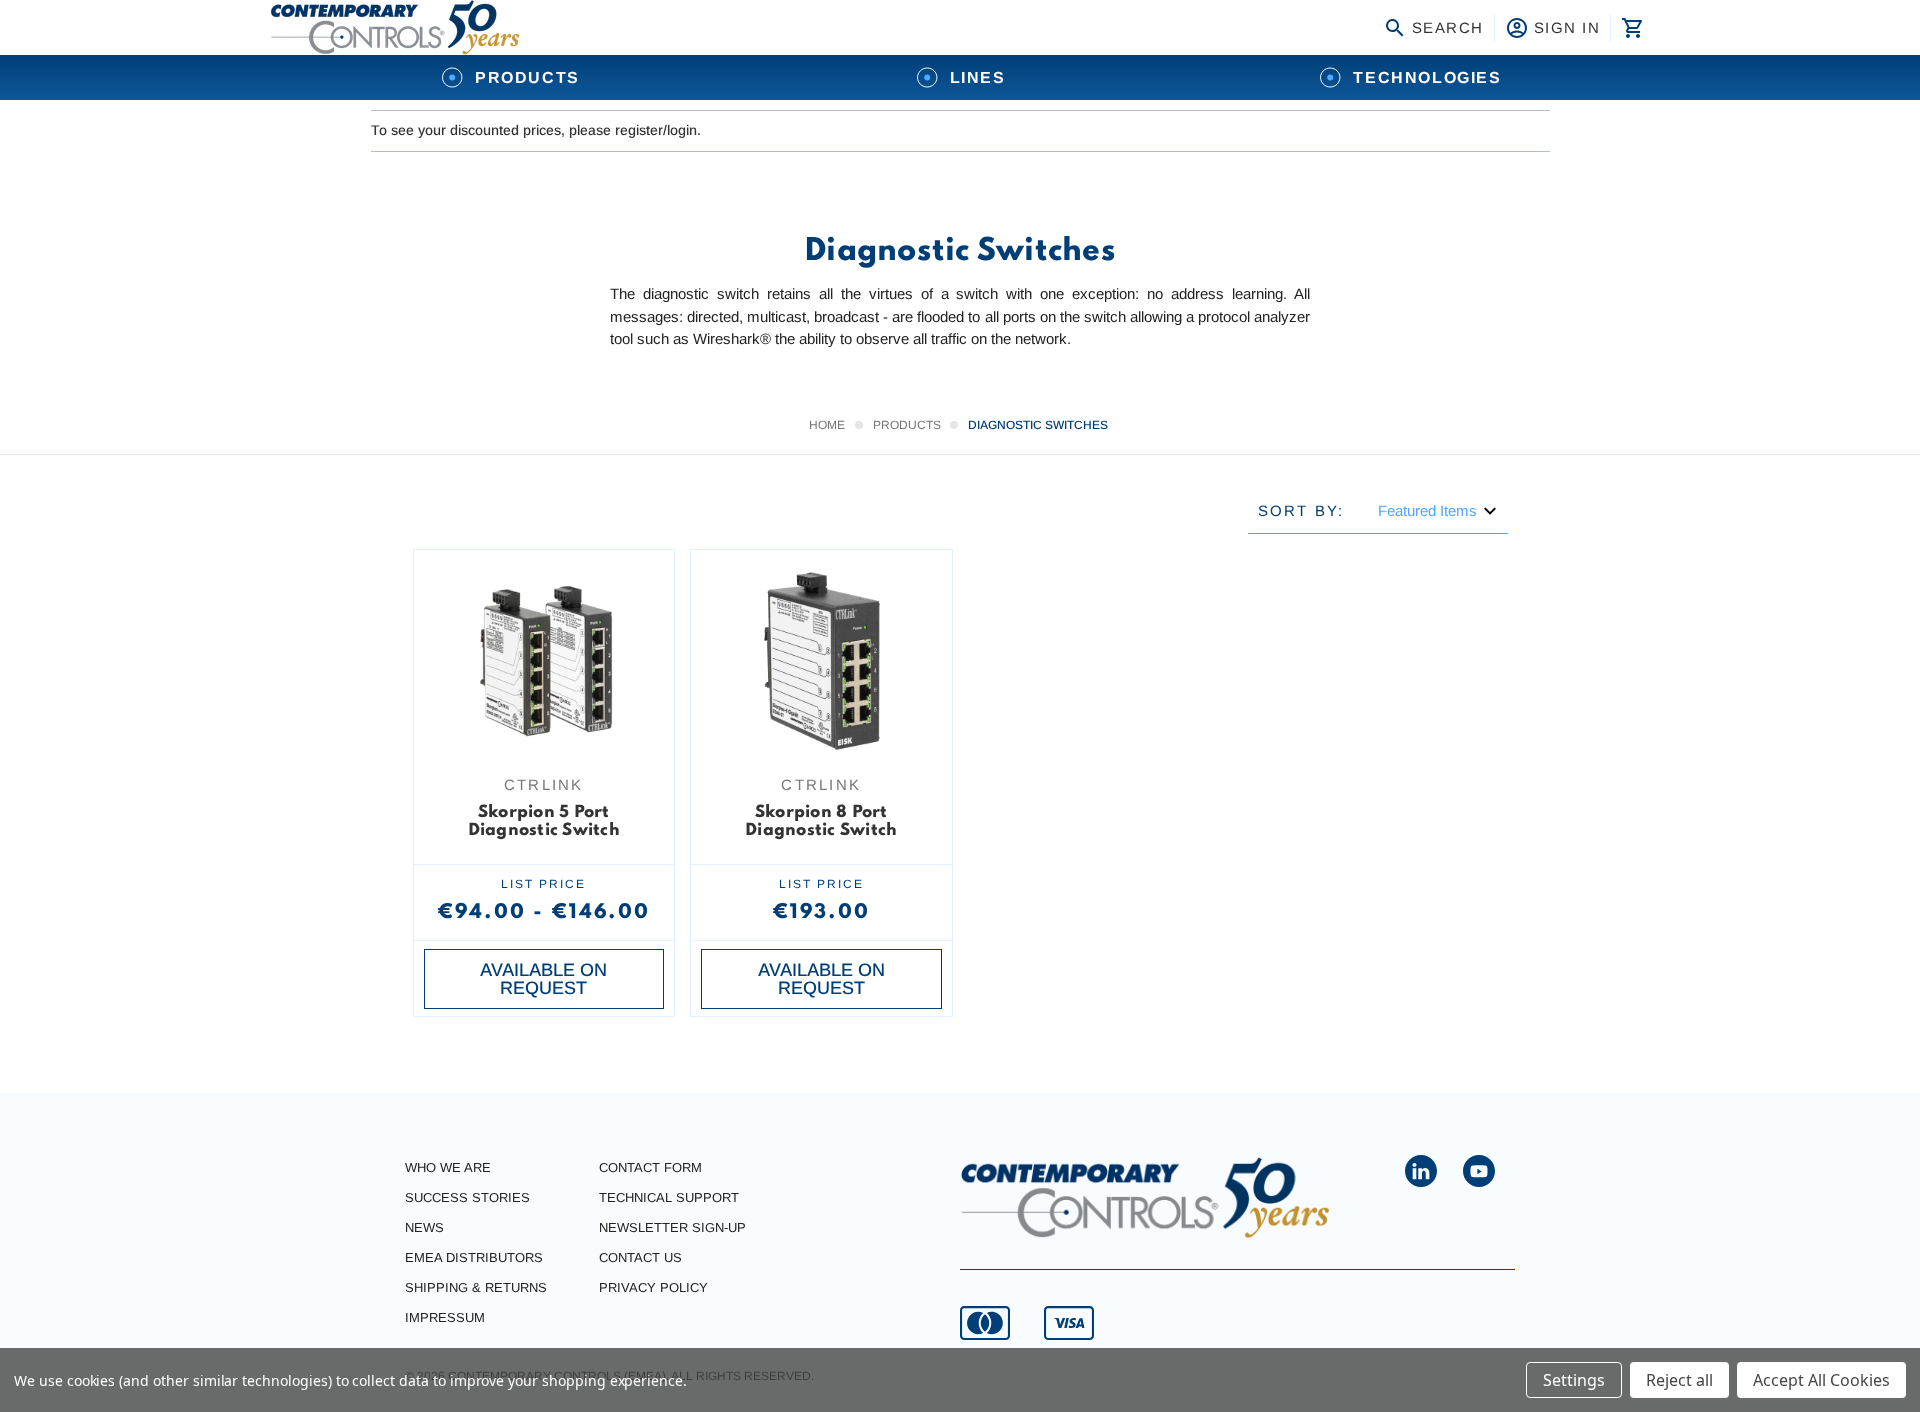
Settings (1574, 1380)
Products (527, 77)
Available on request (543, 979)
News (424, 1227)
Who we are (448, 1167)
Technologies (1427, 77)
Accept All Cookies (1821, 1380)
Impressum (445, 1317)
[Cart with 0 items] (1630, 28)
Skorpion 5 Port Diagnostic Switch (544, 821)
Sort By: (1301, 510)
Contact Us (640, 1257)
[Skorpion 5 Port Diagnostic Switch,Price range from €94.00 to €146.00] (544, 661)
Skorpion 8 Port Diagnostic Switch (821, 821)
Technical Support (669, 1197)
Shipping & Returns (476, 1287)
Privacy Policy (653, 1287)
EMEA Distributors (474, 1257)
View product (544, 724)
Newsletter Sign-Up (672, 1227)
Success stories (467, 1197)
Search (1448, 27)
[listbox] (1438, 510)
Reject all (1679, 1380)
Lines (978, 77)
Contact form (650, 1167)
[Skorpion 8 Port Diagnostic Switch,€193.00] (821, 661)
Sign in (1567, 27)
